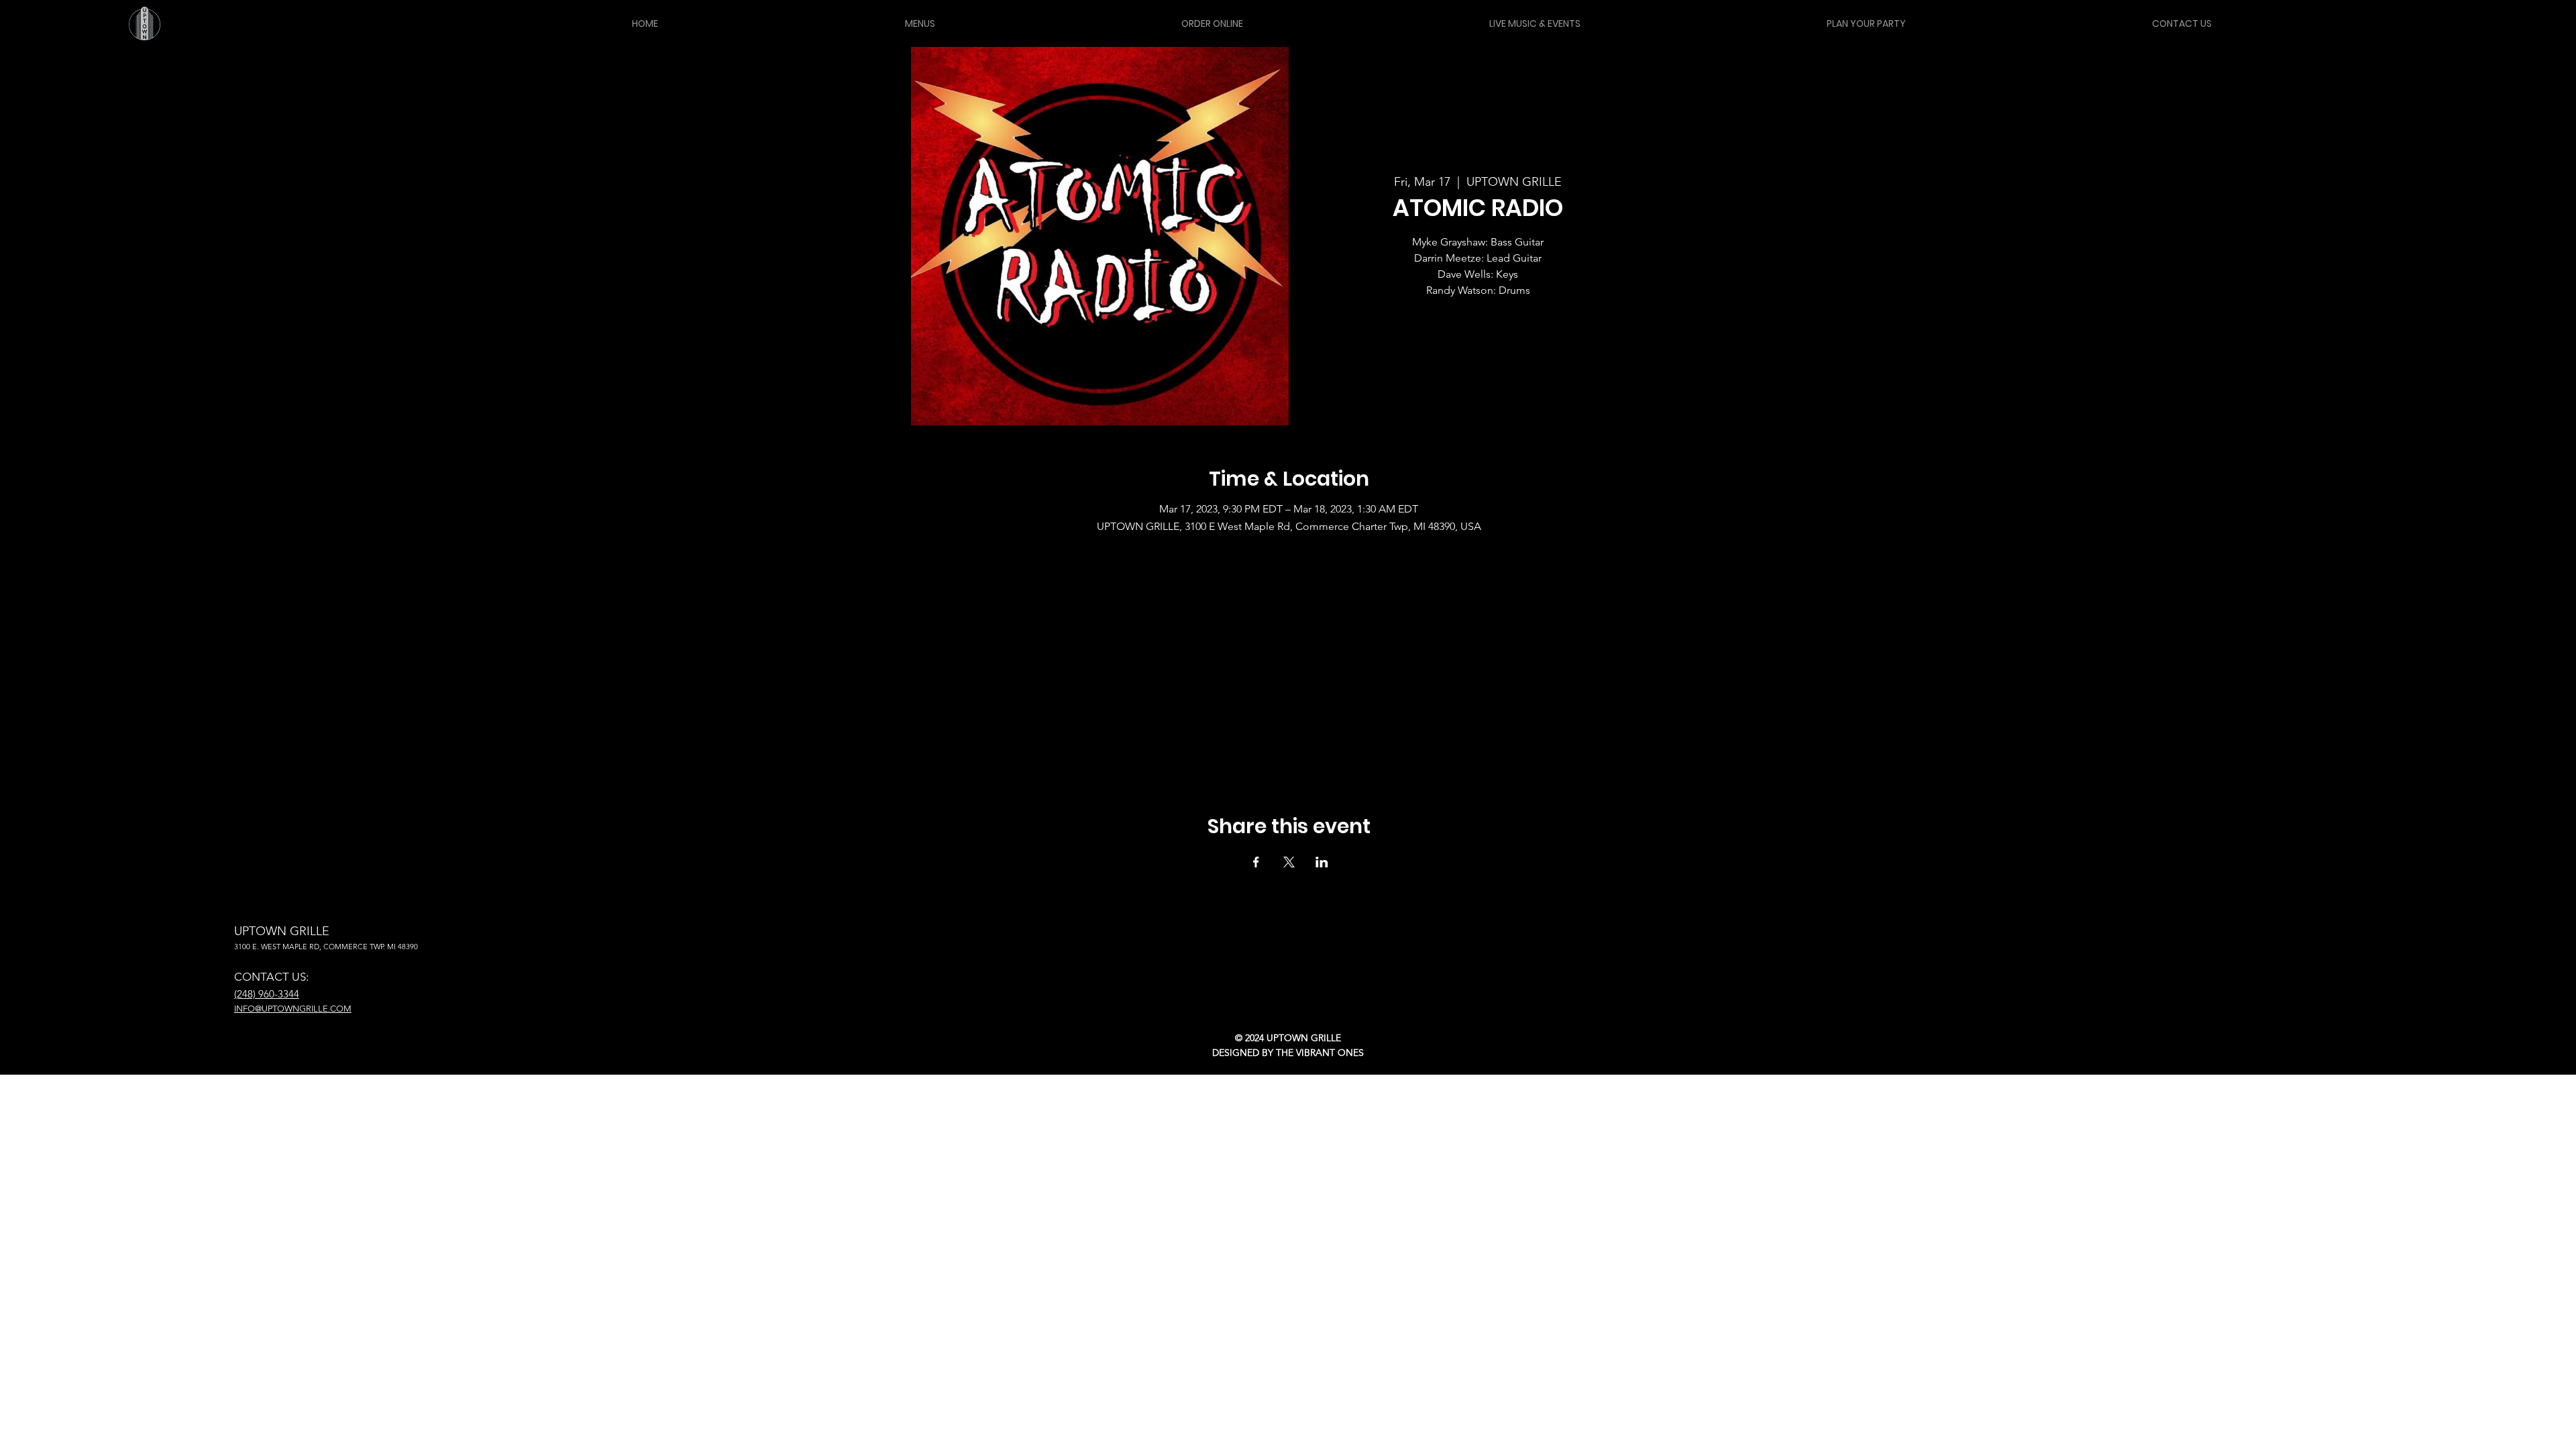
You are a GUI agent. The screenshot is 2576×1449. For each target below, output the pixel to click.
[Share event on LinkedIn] (1322, 862)
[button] (919, 23)
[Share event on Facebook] (1256, 862)
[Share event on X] (1289, 862)
